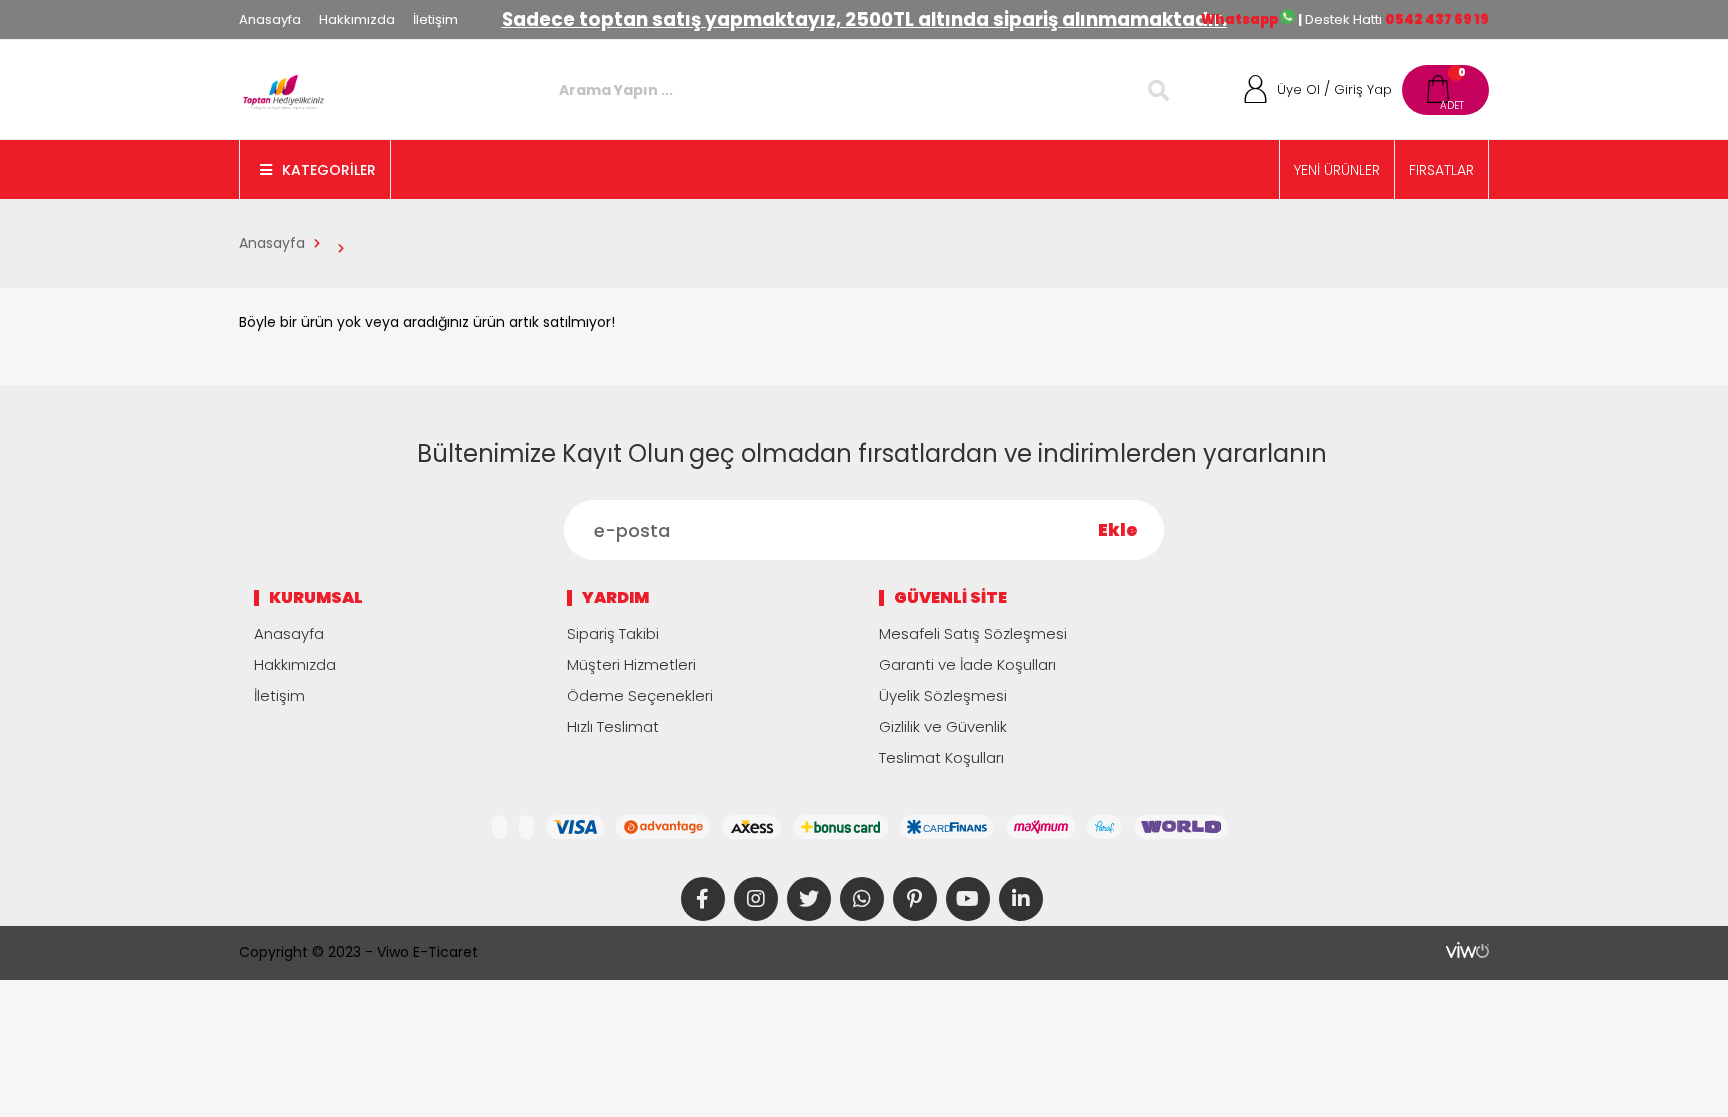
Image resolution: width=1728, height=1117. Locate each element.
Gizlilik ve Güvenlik (943, 726)
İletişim (435, 19)
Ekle (1118, 530)
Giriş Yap (1363, 89)
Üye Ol (1298, 89)
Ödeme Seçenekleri (640, 695)
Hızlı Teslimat (613, 726)
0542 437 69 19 (1437, 19)
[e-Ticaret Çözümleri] (1467, 950)
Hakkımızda (357, 19)
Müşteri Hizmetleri (631, 664)
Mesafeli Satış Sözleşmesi (973, 633)
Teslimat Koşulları (941, 757)
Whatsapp (1240, 19)
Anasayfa (270, 19)
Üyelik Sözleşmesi (943, 695)
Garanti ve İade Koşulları (967, 664)
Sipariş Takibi (613, 633)
